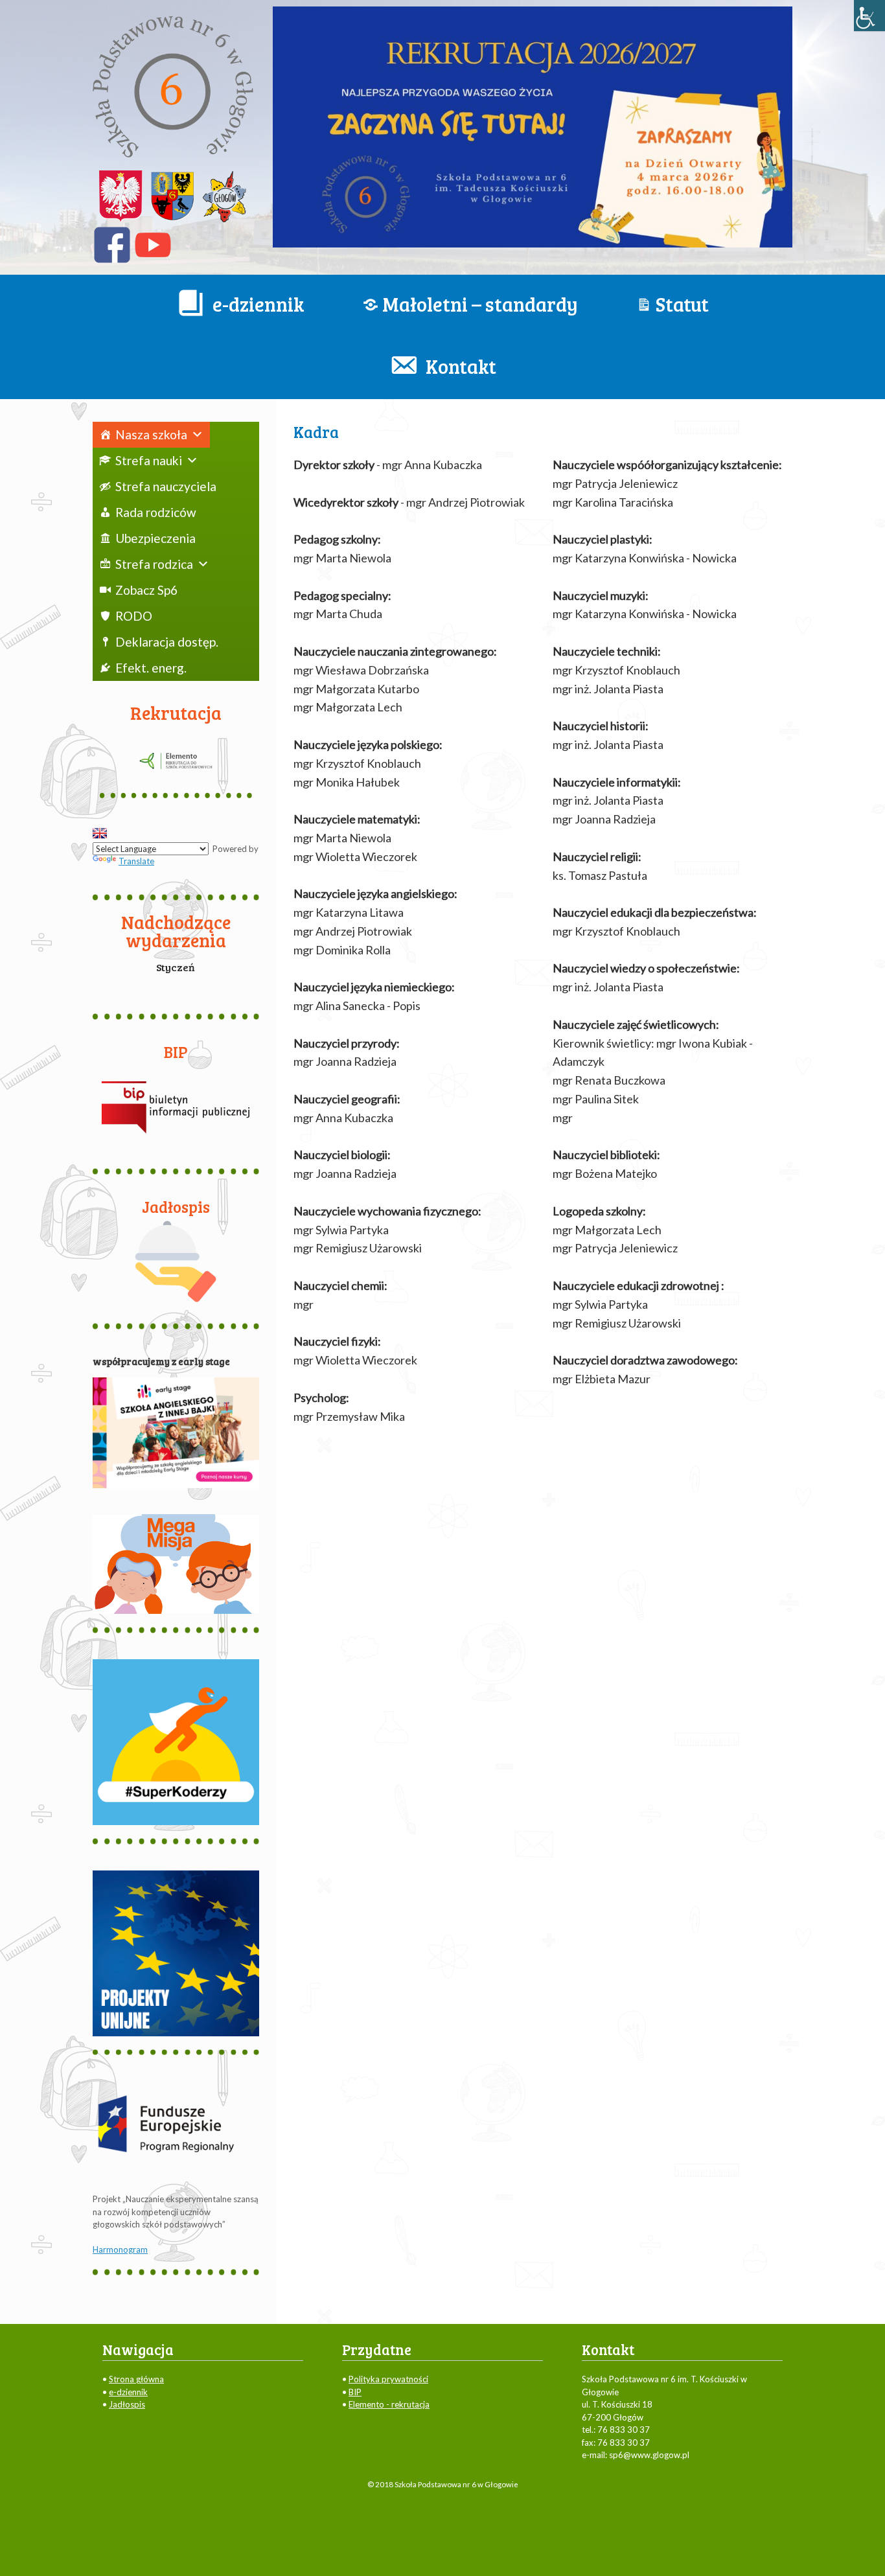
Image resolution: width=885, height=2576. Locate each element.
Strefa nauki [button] (149, 460)
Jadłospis (127, 2404)
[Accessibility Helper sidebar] (869, 16)
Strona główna (136, 2379)
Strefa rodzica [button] (154, 564)
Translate (136, 861)
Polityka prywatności (388, 2379)
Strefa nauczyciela (166, 486)
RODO (134, 616)
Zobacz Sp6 (146, 590)
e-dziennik (128, 2392)
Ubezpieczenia (155, 538)
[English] (100, 833)
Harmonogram (120, 2249)
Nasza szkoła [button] (151, 434)
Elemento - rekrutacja (389, 2404)
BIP (355, 2392)
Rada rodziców (156, 512)
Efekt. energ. (151, 668)
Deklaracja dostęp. (167, 642)
